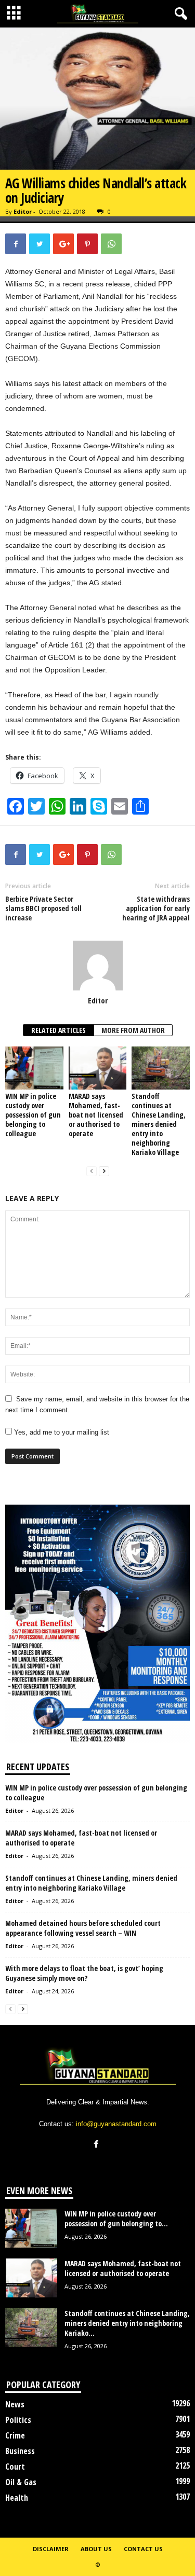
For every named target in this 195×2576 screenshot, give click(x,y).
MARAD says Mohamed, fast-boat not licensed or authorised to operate (96, 1115)
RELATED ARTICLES (58, 1030)
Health (17, 2498)
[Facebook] (97, 2145)
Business (20, 2451)
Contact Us (143, 2549)
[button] (179, 14)
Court (15, 2467)
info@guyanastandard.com (116, 2124)
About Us (96, 2549)
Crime (15, 2435)
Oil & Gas (21, 2482)
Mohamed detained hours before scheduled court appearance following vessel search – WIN (83, 1928)
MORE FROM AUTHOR (133, 1030)
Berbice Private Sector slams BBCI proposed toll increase (43, 908)
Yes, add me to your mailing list (61, 1432)
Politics (18, 2420)
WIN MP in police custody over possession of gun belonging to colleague (33, 1115)
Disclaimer (51, 2549)
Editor (23, 211)
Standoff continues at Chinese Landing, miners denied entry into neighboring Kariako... (127, 2323)
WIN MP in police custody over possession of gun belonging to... (116, 2219)
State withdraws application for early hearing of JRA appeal (156, 908)
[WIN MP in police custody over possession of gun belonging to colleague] (34, 1068)
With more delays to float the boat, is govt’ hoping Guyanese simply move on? (84, 1973)
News (15, 2404)
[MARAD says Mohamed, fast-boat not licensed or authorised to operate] (98, 1068)
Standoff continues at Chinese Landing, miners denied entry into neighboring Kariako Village (159, 1124)
